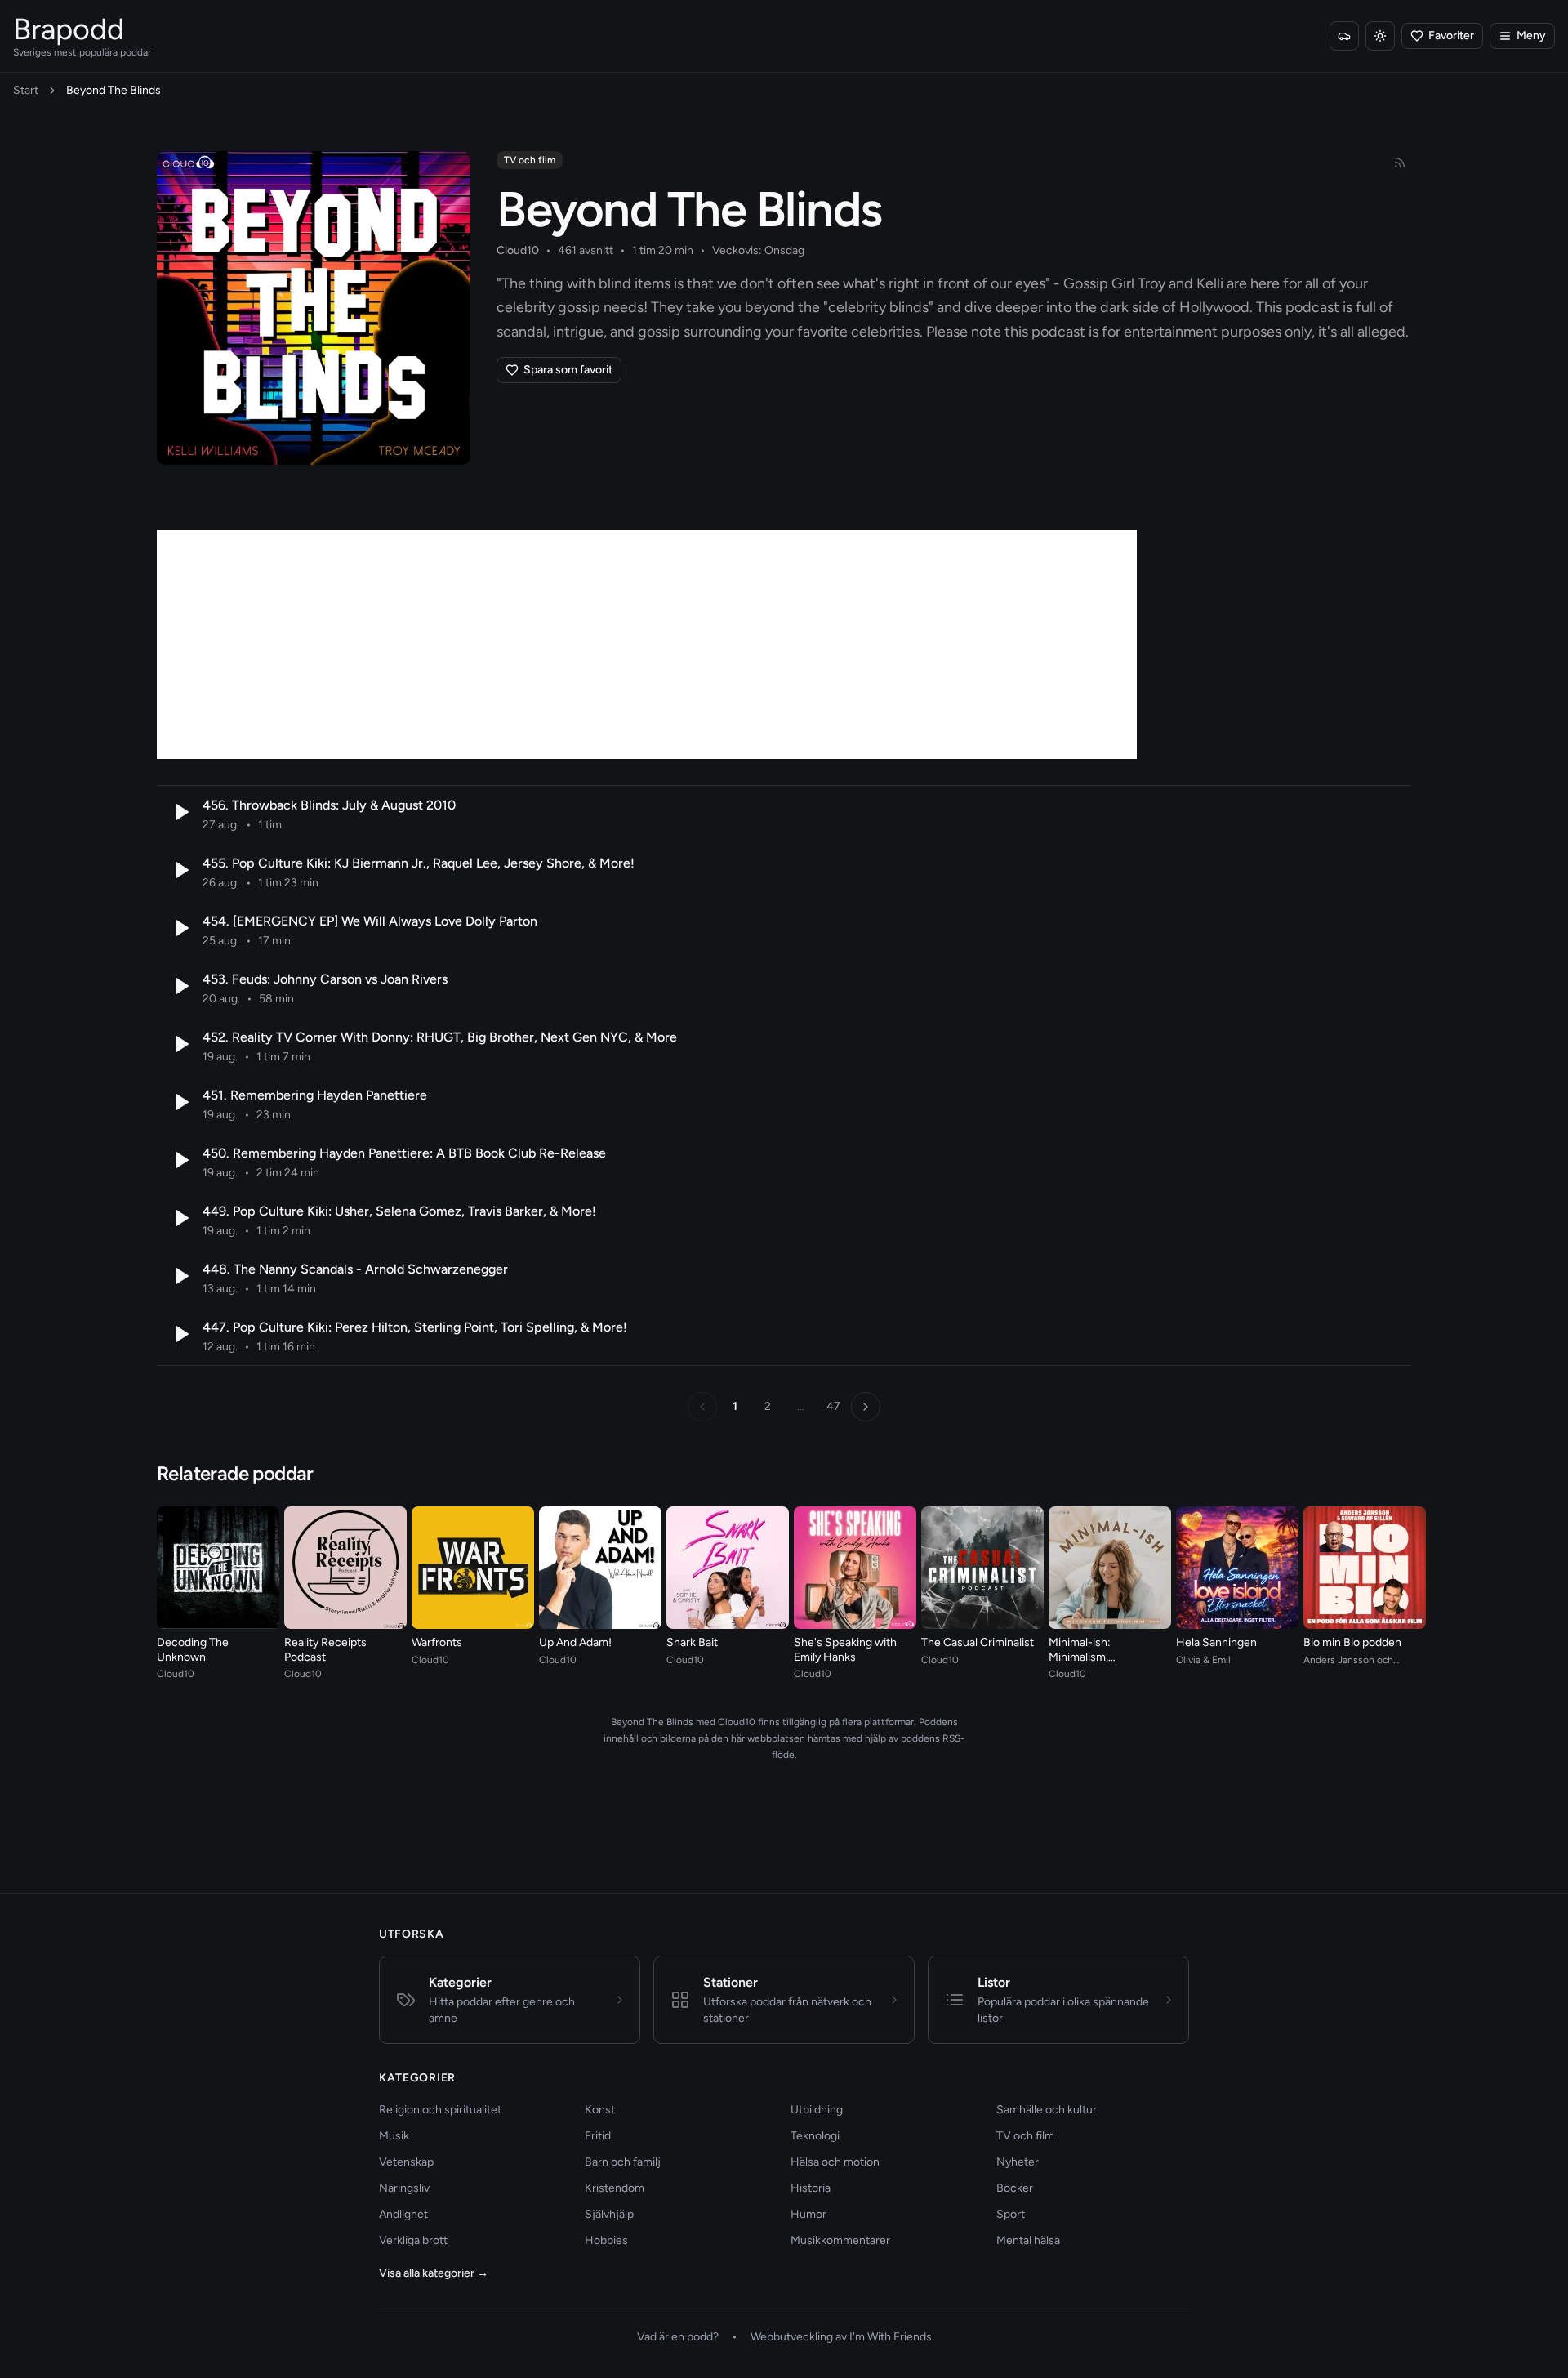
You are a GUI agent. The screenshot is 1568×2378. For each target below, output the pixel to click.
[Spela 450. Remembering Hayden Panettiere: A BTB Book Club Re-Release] (180, 1160)
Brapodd (69, 29)
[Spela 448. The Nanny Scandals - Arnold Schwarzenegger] (180, 1276)
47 (833, 1406)
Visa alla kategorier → (434, 2273)
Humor (808, 2214)
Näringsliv (404, 2188)
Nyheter (1018, 2162)
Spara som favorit (568, 370)
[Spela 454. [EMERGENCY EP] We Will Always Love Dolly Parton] (180, 928)
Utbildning (817, 2110)
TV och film (530, 160)
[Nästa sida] (866, 1407)
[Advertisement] (647, 645)
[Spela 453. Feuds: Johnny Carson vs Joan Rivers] (180, 986)
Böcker (1015, 2188)
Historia (811, 2188)
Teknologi (815, 2136)
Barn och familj (623, 2162)
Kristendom (615, 2188)
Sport (1011, 2214)
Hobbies (606, 2240)
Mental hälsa (1028, 2240)
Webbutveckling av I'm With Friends (841, 2337)
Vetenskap (406, 2162)
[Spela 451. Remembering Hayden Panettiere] (180, 1102)
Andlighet (403, 2214)
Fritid (598, 2136)
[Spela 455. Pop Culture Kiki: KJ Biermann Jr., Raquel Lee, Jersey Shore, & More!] (180, 870)
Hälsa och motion (835, 2162)
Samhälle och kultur (1047, 2110)
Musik (394, 2136)
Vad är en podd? (678, 2337)
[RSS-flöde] (1400, 163)
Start (26, 90)
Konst (600, 2110)
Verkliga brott (413, 2240)
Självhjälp (609, 2214)
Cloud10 (518, 250)
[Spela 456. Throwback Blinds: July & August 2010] (180, 812)
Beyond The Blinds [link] (114, 90)
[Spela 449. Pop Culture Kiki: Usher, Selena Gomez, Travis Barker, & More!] (180, 1218)
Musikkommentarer (840, 2240)
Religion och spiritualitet (440, 2110)
